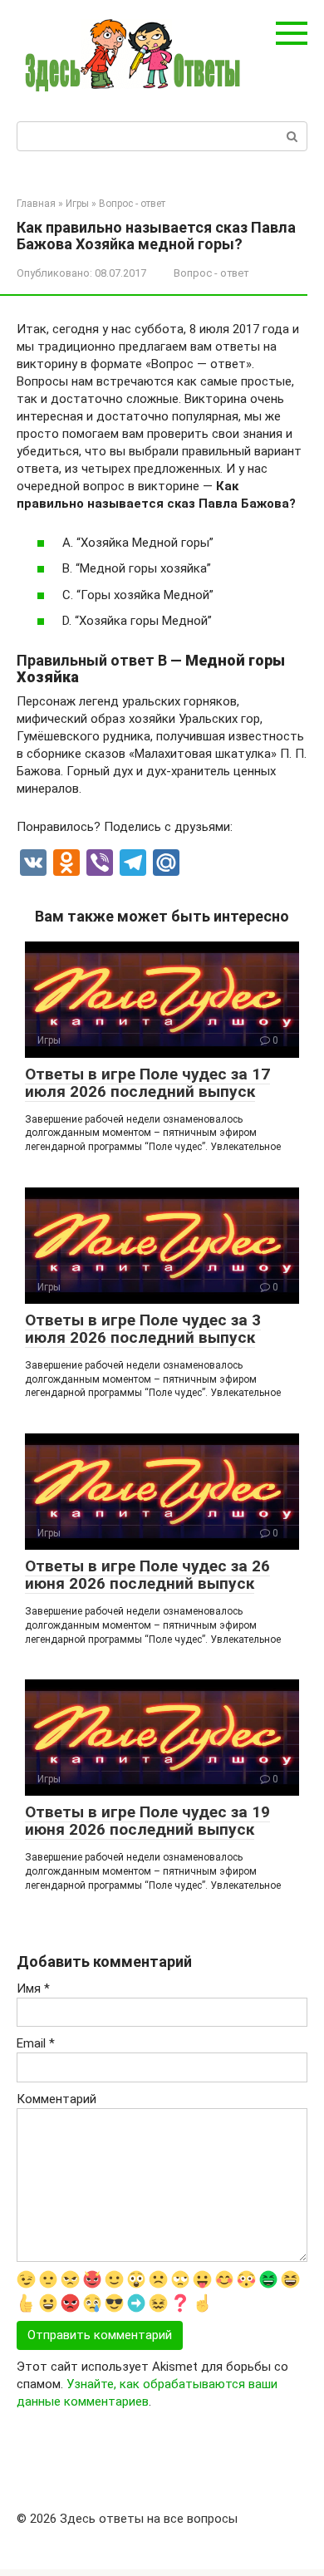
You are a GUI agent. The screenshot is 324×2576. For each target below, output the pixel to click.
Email (36, 2043)
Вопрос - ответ (211, 273)
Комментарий (56, 2099)
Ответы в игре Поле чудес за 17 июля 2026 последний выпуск (147, 1083)
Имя (33, 1989)
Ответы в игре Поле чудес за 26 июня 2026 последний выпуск (147, 1575)
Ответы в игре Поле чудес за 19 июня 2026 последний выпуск (147, 1821)
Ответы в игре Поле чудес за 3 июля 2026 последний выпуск (143, 1329)
